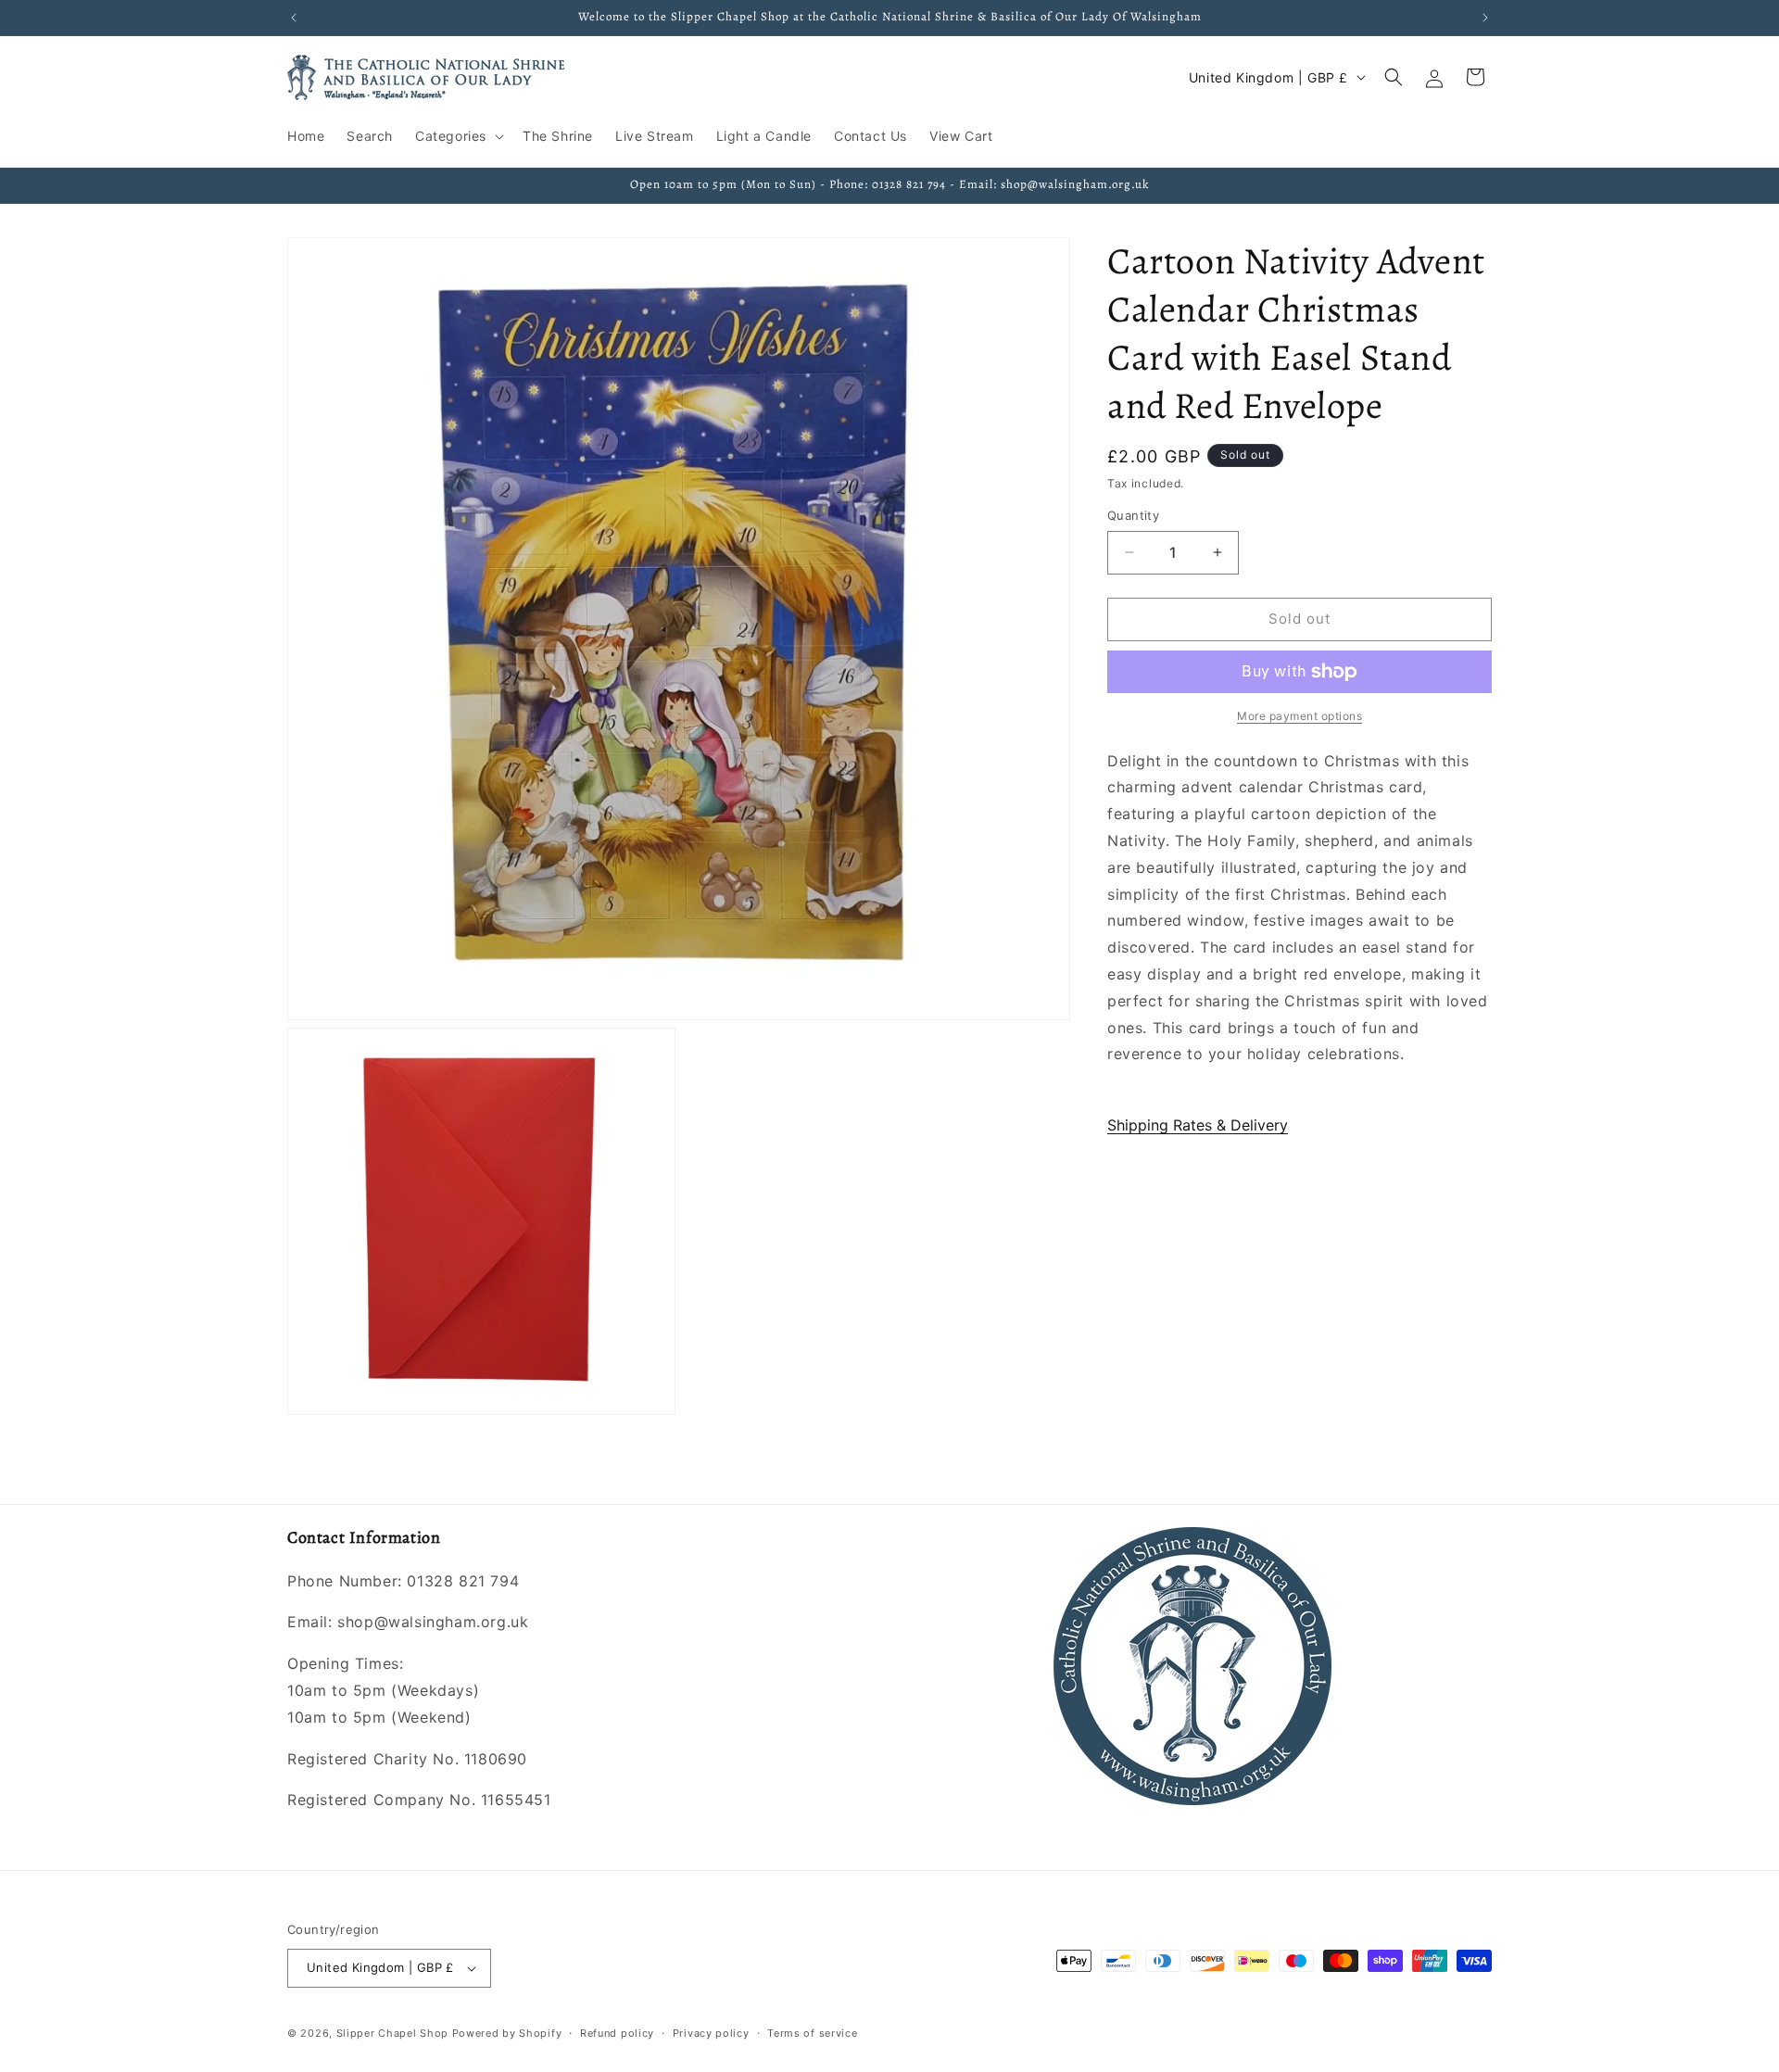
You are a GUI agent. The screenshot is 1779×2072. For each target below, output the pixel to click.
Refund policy (617, 2033)
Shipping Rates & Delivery (1198, 1125)
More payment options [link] (1300, 716)
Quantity (1133, 515)
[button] (458, 136)
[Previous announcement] (294, 18)
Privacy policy (711, 2033)
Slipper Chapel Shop (392, 2033)
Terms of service (812, 2033)
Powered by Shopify (507, 2033)
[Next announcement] (1485, 18)
